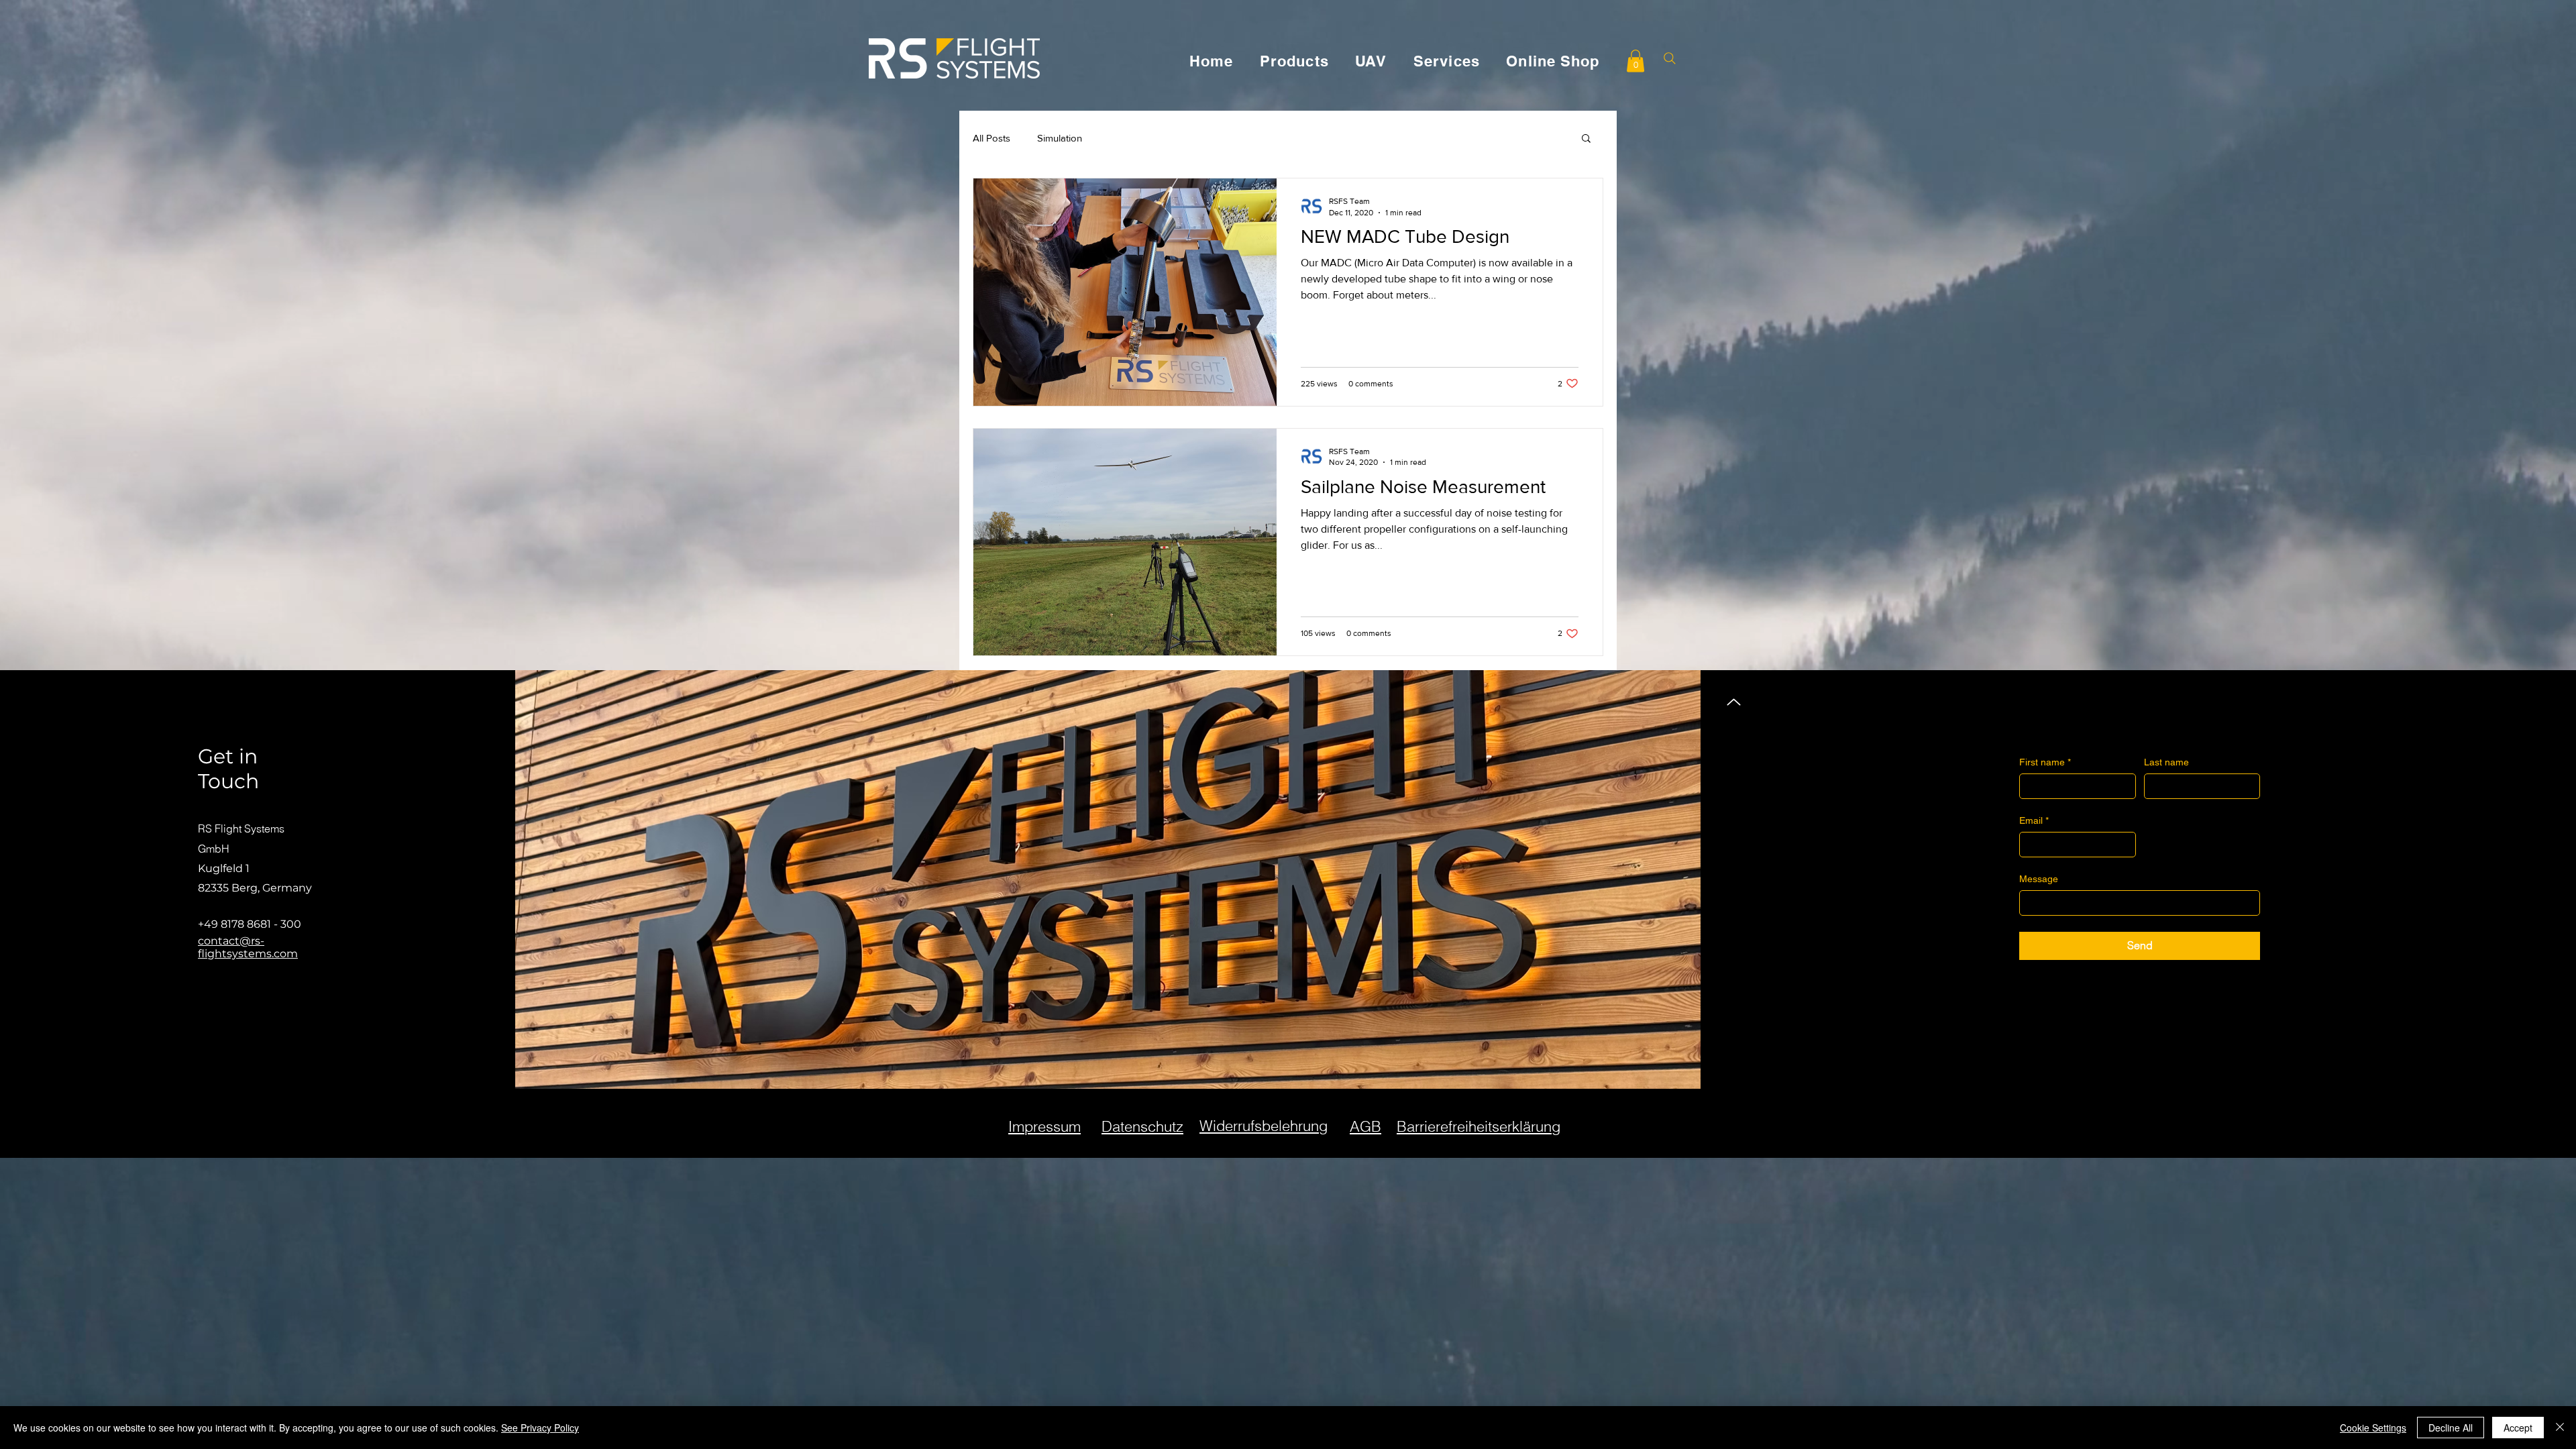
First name (2045, 762)
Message (2039, 879)
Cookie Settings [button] (2373, 1428)
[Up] (1734, 702)
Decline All (2451, 1428)
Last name (2166, 762)
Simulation (1060, 138)
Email (2034, 820)
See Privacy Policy (540, 1428)
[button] (1635, 61)
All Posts (991, 138)
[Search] (1669, 58)
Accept (2518, 1428)
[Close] (2560, 1428)
